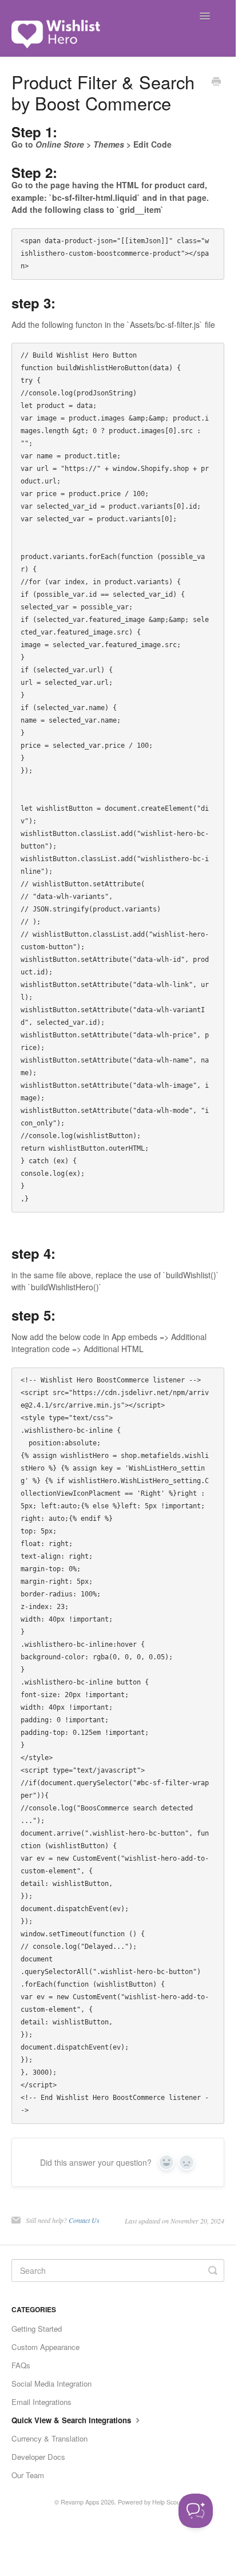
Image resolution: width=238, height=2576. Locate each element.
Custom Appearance (45, 2347)
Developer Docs (38, 2457)
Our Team (28, 2475)
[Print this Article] (216, 82)
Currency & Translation (49, 2438)
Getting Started (37, 2329)
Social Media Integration (51, 2383)
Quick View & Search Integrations (72, 2420)
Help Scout (167, 2502)
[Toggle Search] (213, 2270)
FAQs (21, 2365)
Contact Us (84, 2220)
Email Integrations (41, 2402)
